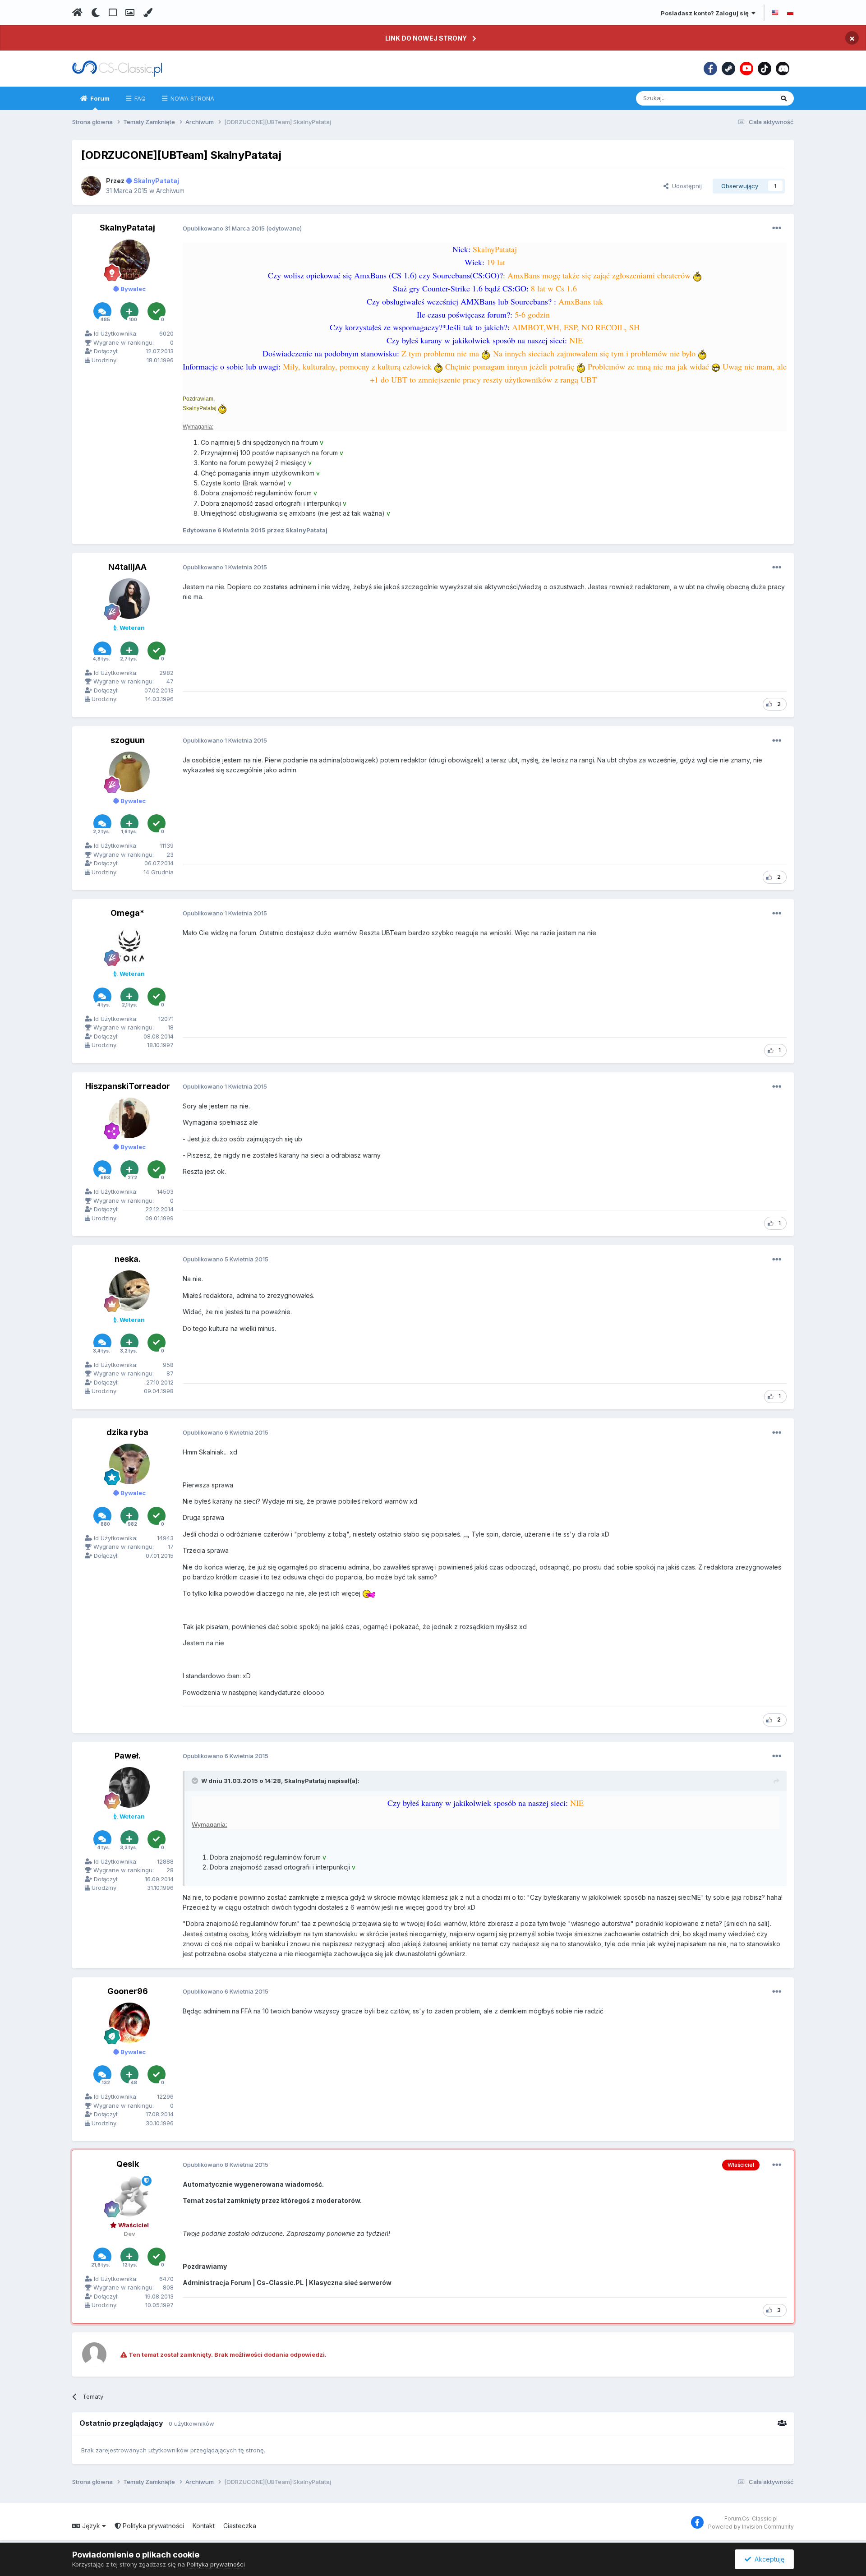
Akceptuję (768, 2559)
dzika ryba (127, 1432)
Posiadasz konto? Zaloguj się (706, 13)
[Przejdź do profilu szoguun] (129, 772)
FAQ (139, 98)
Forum (99, 98)
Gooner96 (128, 1991)
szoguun (128, 740)
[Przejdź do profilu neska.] (129, 1291)
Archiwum (170, 191)
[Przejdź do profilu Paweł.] (129, 1787)
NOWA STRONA (191, 98)
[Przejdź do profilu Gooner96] (129, 2023)
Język (91, 2526)
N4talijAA (127, 567)
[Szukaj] (784, 98)
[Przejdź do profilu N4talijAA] (129, 599)
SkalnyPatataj (127, 228)
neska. (128, 1259)
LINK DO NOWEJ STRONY (426, 38)
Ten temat (748, 98)
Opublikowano (224, 228)
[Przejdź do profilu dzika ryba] (129, 1464)
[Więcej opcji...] (777, 228)
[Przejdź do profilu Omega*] (129, 945)
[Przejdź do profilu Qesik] (129, 2196)
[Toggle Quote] (196, 1781)
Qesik (128, 2164)
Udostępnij (685, 186)
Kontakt (204, 2526)
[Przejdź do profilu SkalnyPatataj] (91, 186)
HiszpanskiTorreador (128, 1086)
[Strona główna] (77, 13)
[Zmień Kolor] (148, 13)
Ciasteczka (240, 2526)
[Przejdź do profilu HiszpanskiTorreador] (129, 1118)
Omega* (127, 913)
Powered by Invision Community (751, 2527)
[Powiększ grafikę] (697, 275)
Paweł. (128, 1756)
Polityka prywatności (152, 2526)
